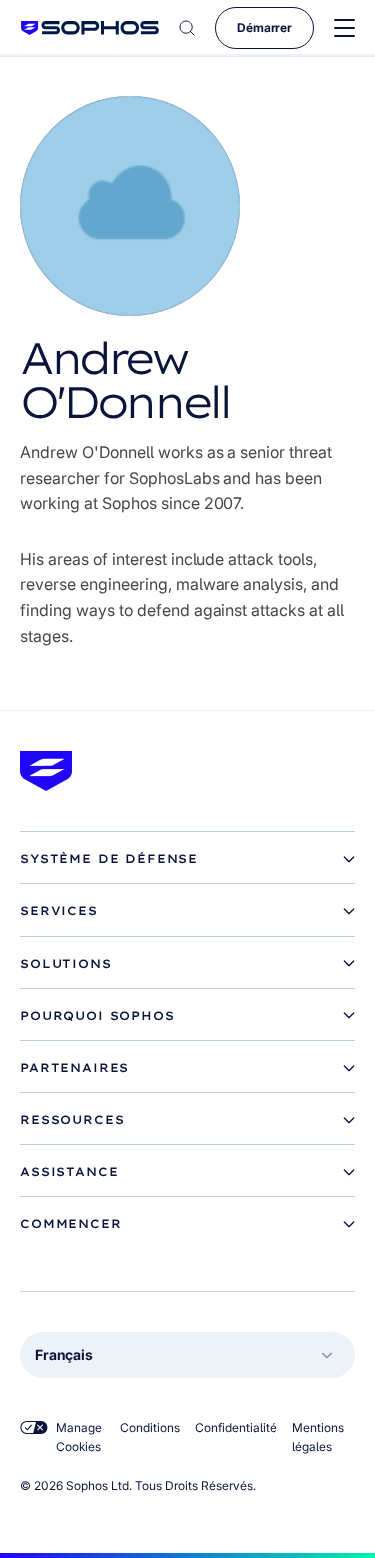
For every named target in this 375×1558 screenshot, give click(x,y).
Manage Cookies (79, 1437)
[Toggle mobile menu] (344, 28)
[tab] (187, 859)
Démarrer (264, 27)
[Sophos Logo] (90, 27)
